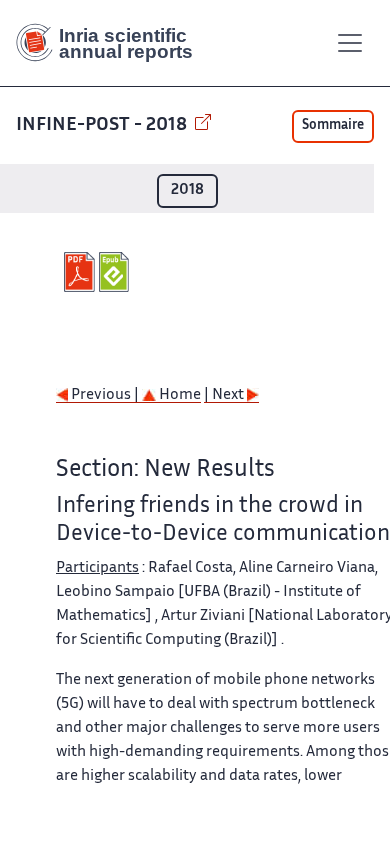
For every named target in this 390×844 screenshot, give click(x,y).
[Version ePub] (116, 272)
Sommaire (333, 126)
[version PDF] (81, 272)
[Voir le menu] (350, 43)
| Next (225, 395)
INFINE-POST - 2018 (103, 125)
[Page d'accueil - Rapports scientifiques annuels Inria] (112, 43)
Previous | (105, 395)
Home (178, 395)
